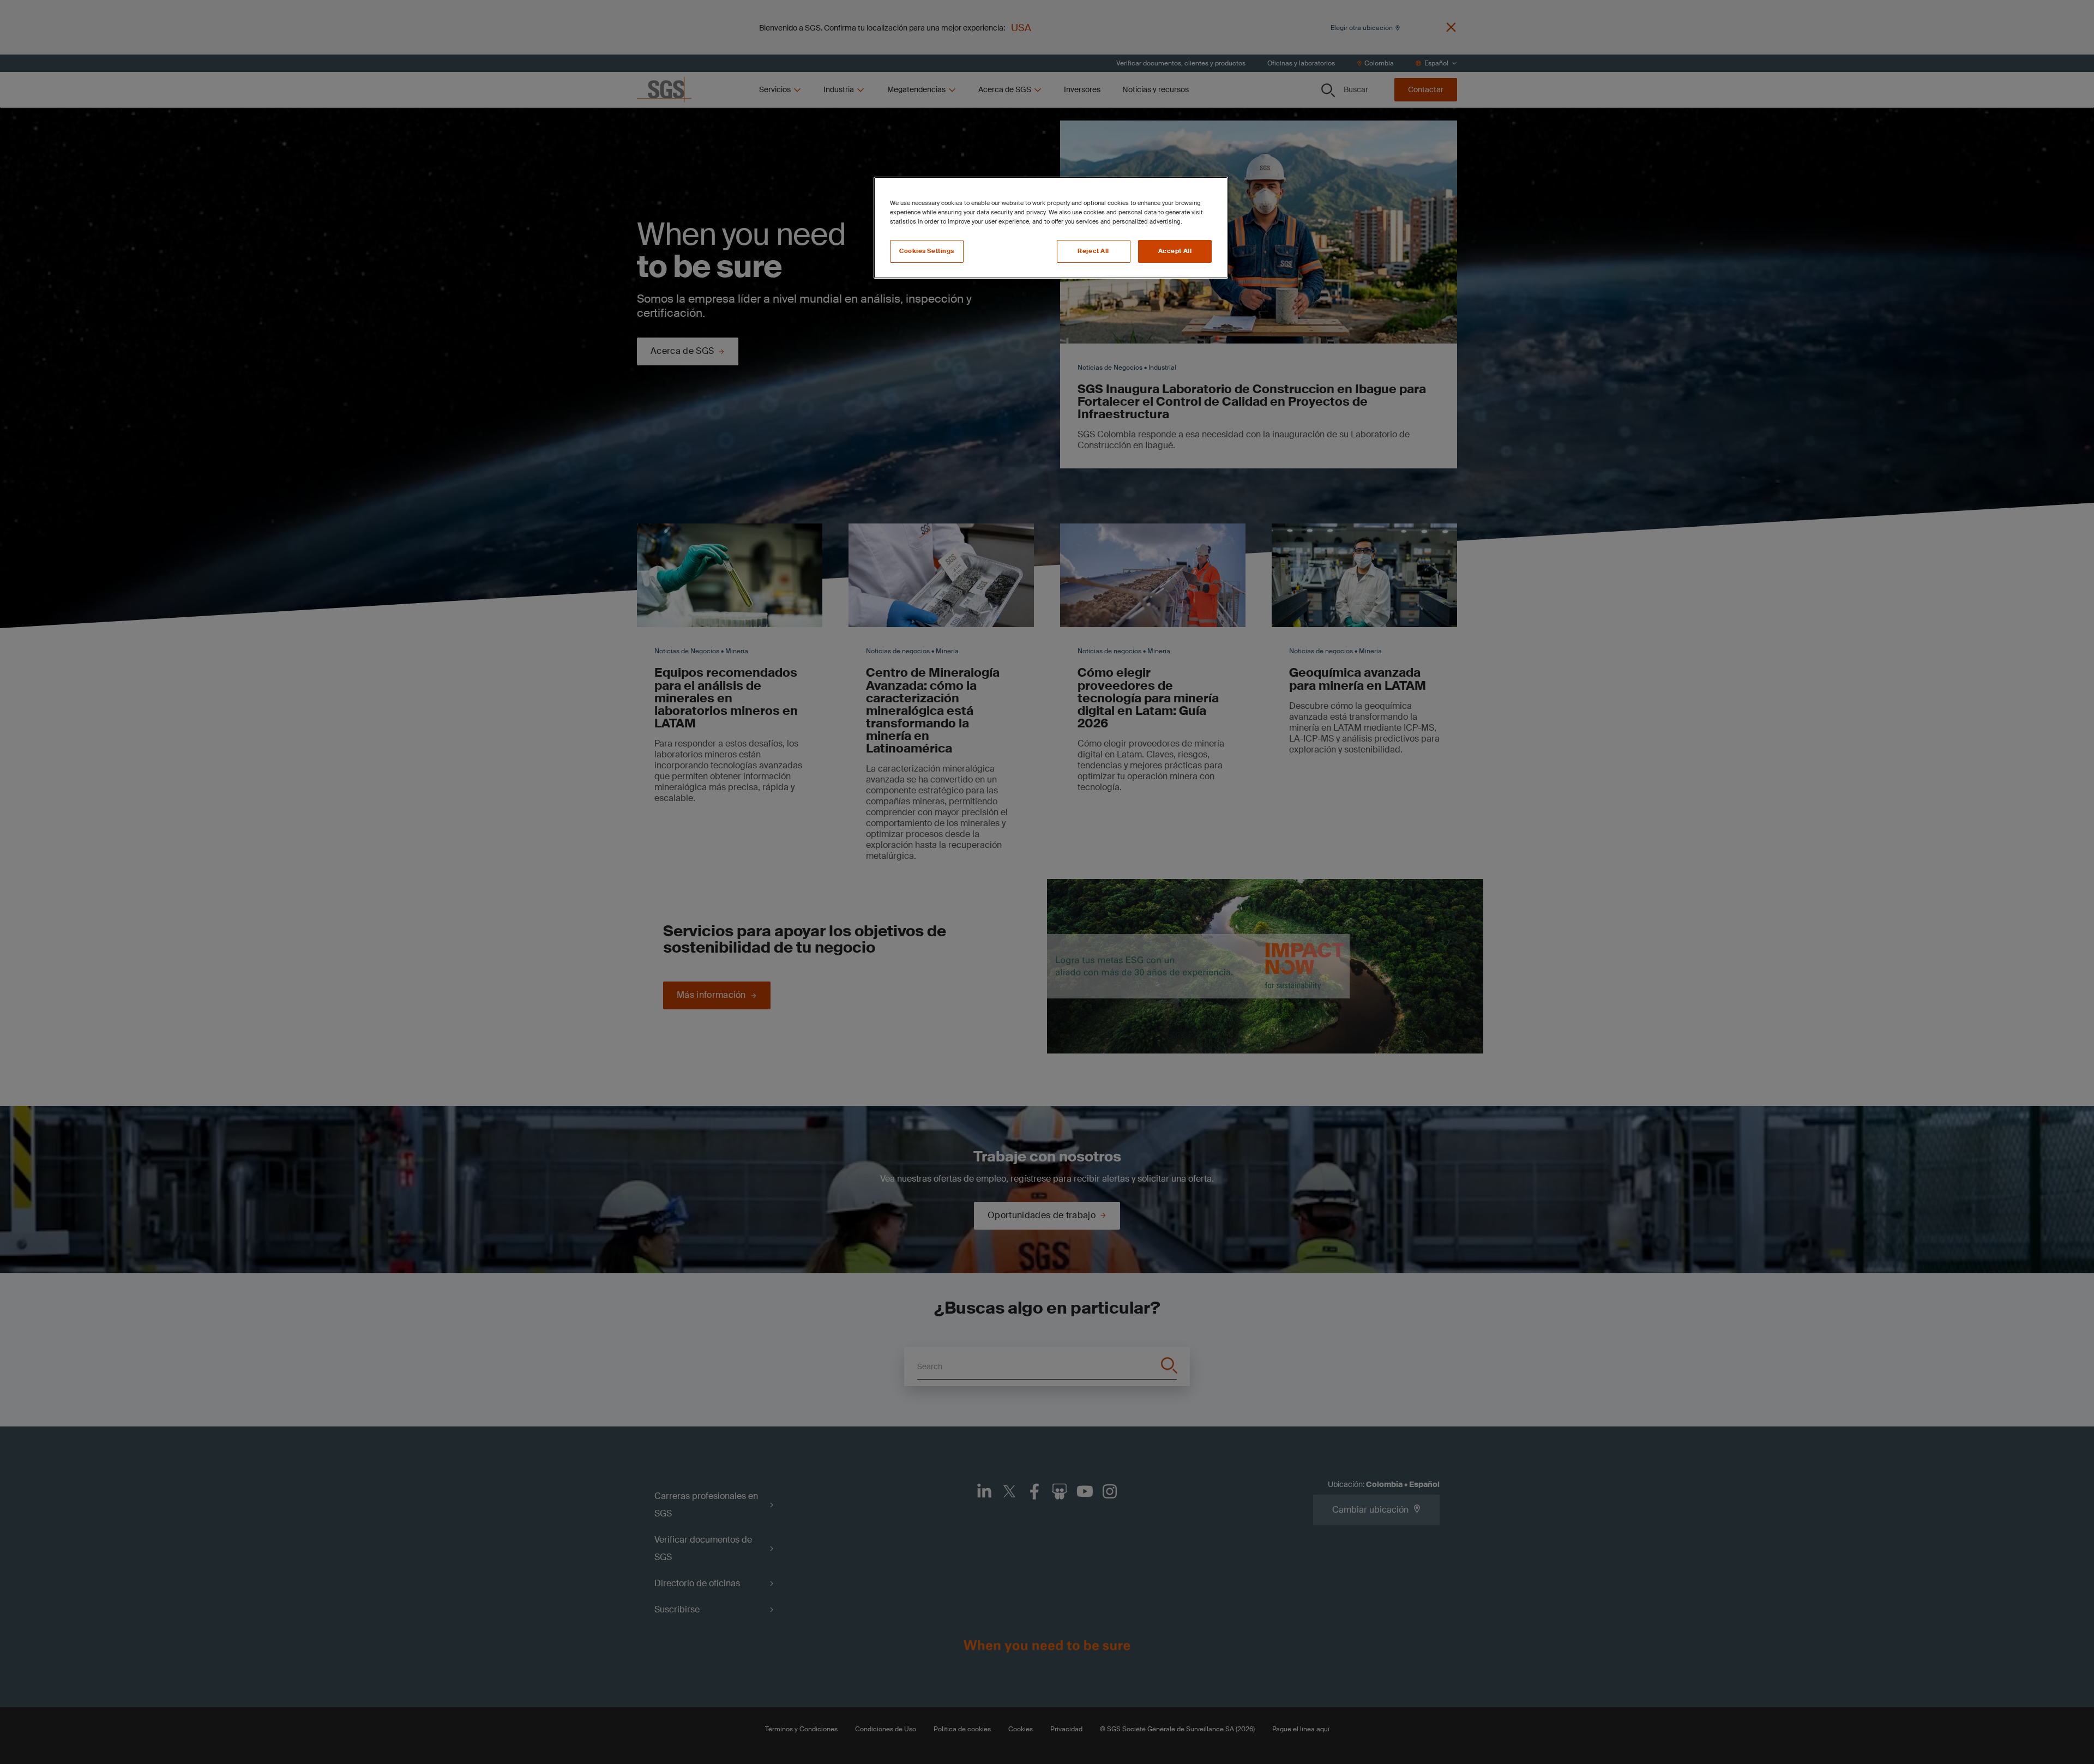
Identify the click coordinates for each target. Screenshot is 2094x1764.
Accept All (1175, 251)
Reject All (1093, 251)
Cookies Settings (927, 251)
